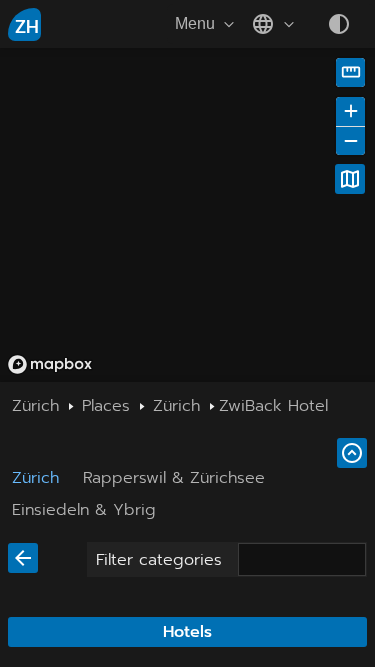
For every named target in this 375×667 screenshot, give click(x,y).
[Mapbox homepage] (50, 364)
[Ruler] (350, 72)
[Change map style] (350, 179)
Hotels (187, 632)
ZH (27, 27)
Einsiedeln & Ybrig (84, 510)
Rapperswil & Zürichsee (174, 478)
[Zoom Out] (350, 140)
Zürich (35, 478)
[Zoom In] (350, 111)
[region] (187, 215)
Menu (195, 23)
